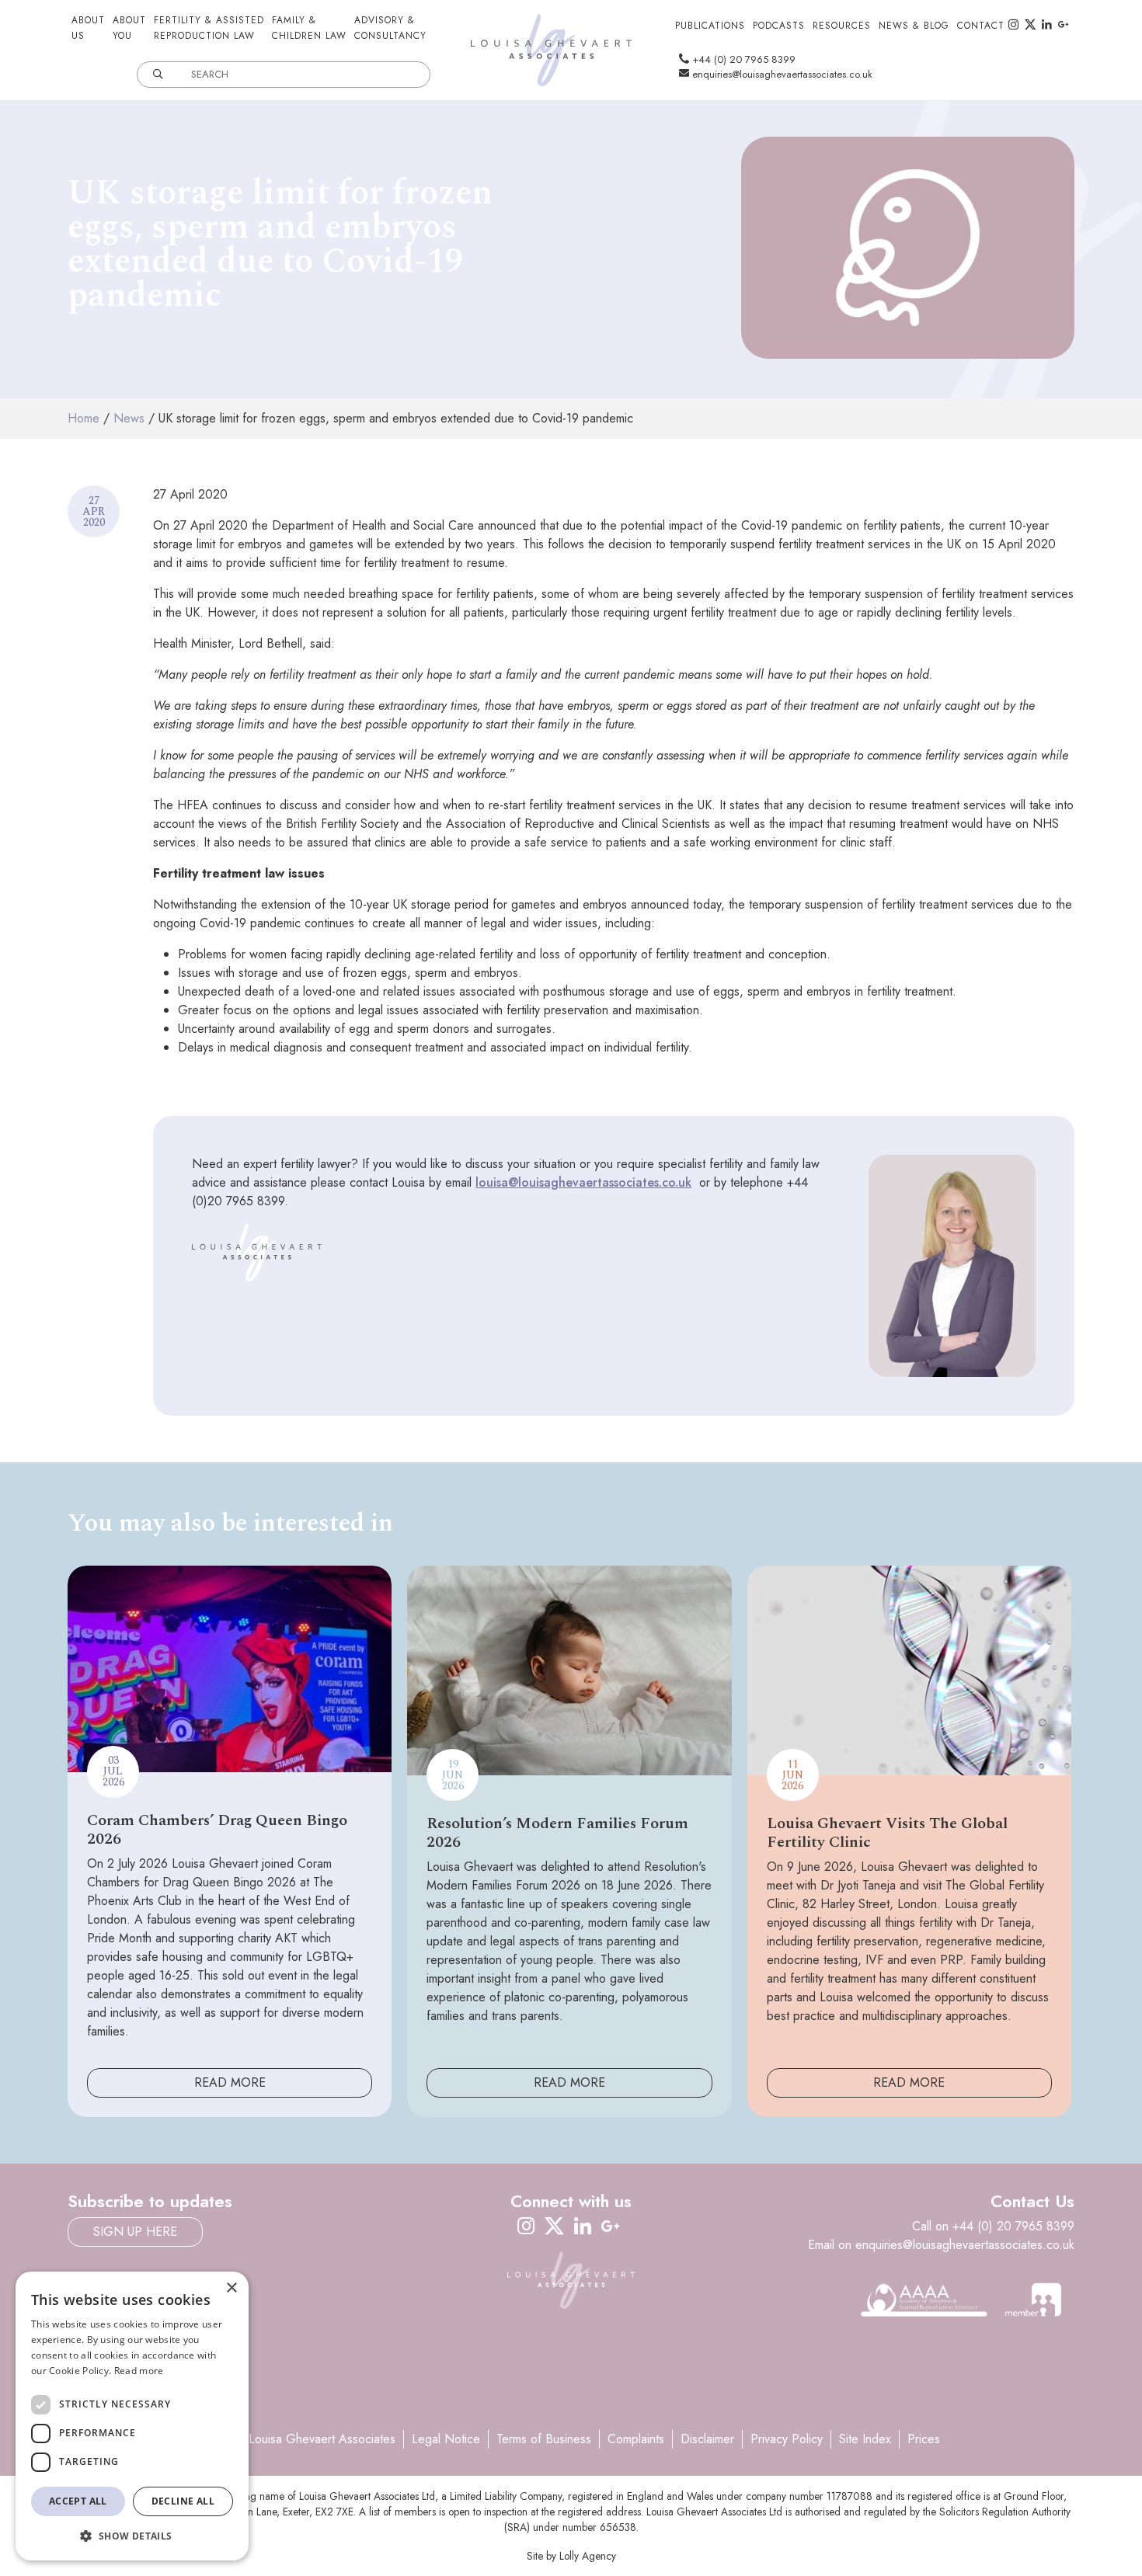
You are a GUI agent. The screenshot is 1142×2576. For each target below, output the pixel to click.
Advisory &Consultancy (390, 28)
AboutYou (129, 28)
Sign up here (135, 2232)
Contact (981, 26)
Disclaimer (707, 2439)
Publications (710, 26)
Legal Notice (446, 2439)
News (129, 418)
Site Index (865, 2439)
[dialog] (132, 2416)
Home (84, 418)
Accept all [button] (78, 2501)
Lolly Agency (588, 2556)
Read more (139, 2371)
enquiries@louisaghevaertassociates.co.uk (781, 74)
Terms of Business (544, 2439)
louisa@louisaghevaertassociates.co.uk (583, 1182)
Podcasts (779, 26)
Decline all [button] (183, 2501)
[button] (132, 2536)
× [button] (231, 2288)
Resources (842, 26)
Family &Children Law (309, 28)
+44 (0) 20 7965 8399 (742, 59)
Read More (230, 2082)
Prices (924, 2439)
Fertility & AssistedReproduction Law (209, 28)
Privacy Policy (787, 2439)
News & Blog (914, 26)
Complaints (636, 2439)
